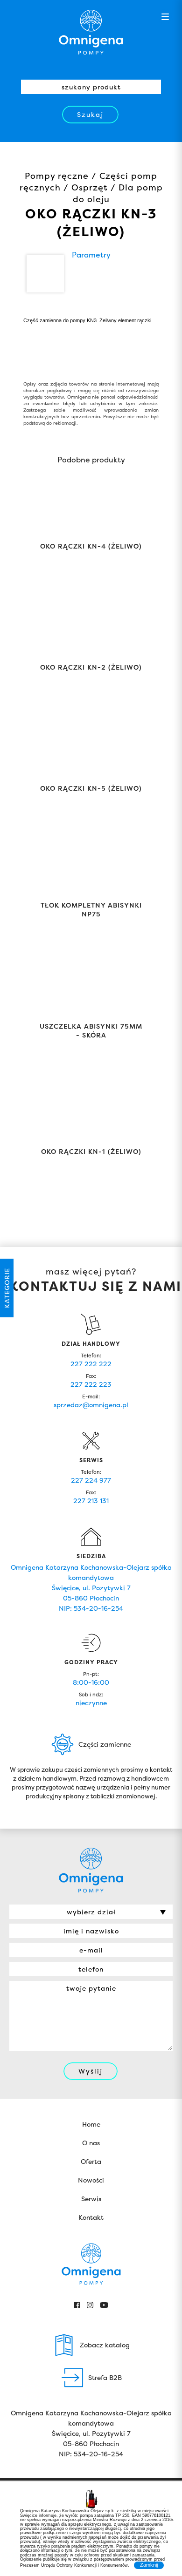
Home (91, 2124)
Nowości (91, 2180)
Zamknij (149, 2565)
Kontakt (91, 2217)
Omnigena (91, 32)
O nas (91, 2143)
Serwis (91, 2199)
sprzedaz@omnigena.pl (91, 1405)
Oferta (91, 2161)
